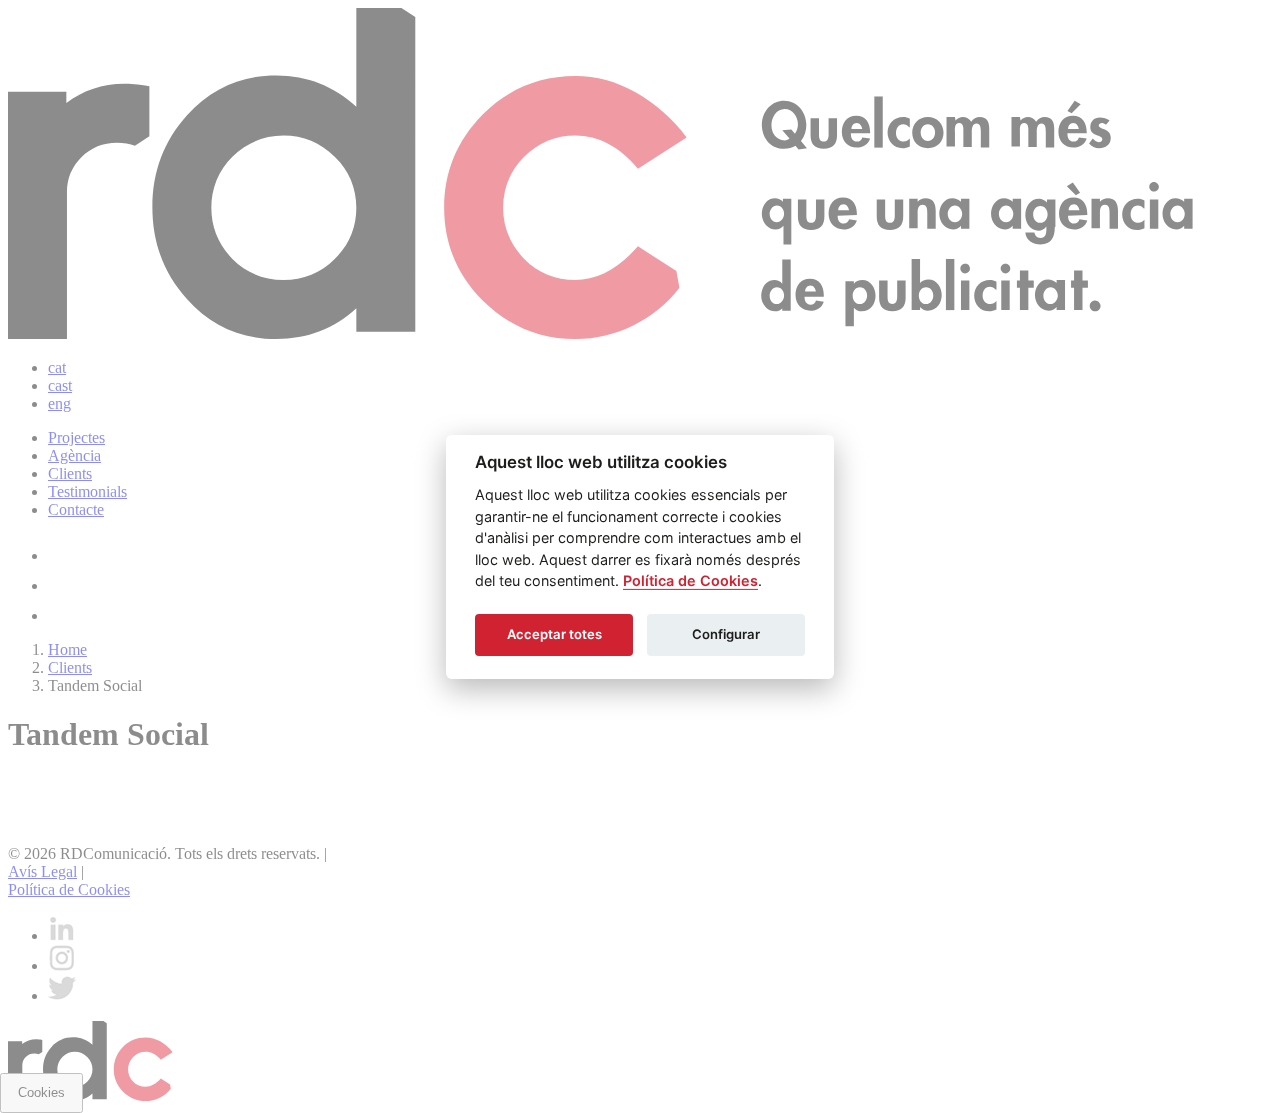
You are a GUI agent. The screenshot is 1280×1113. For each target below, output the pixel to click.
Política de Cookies (690, 580)
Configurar (726, 634)
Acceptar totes (554, 634)
